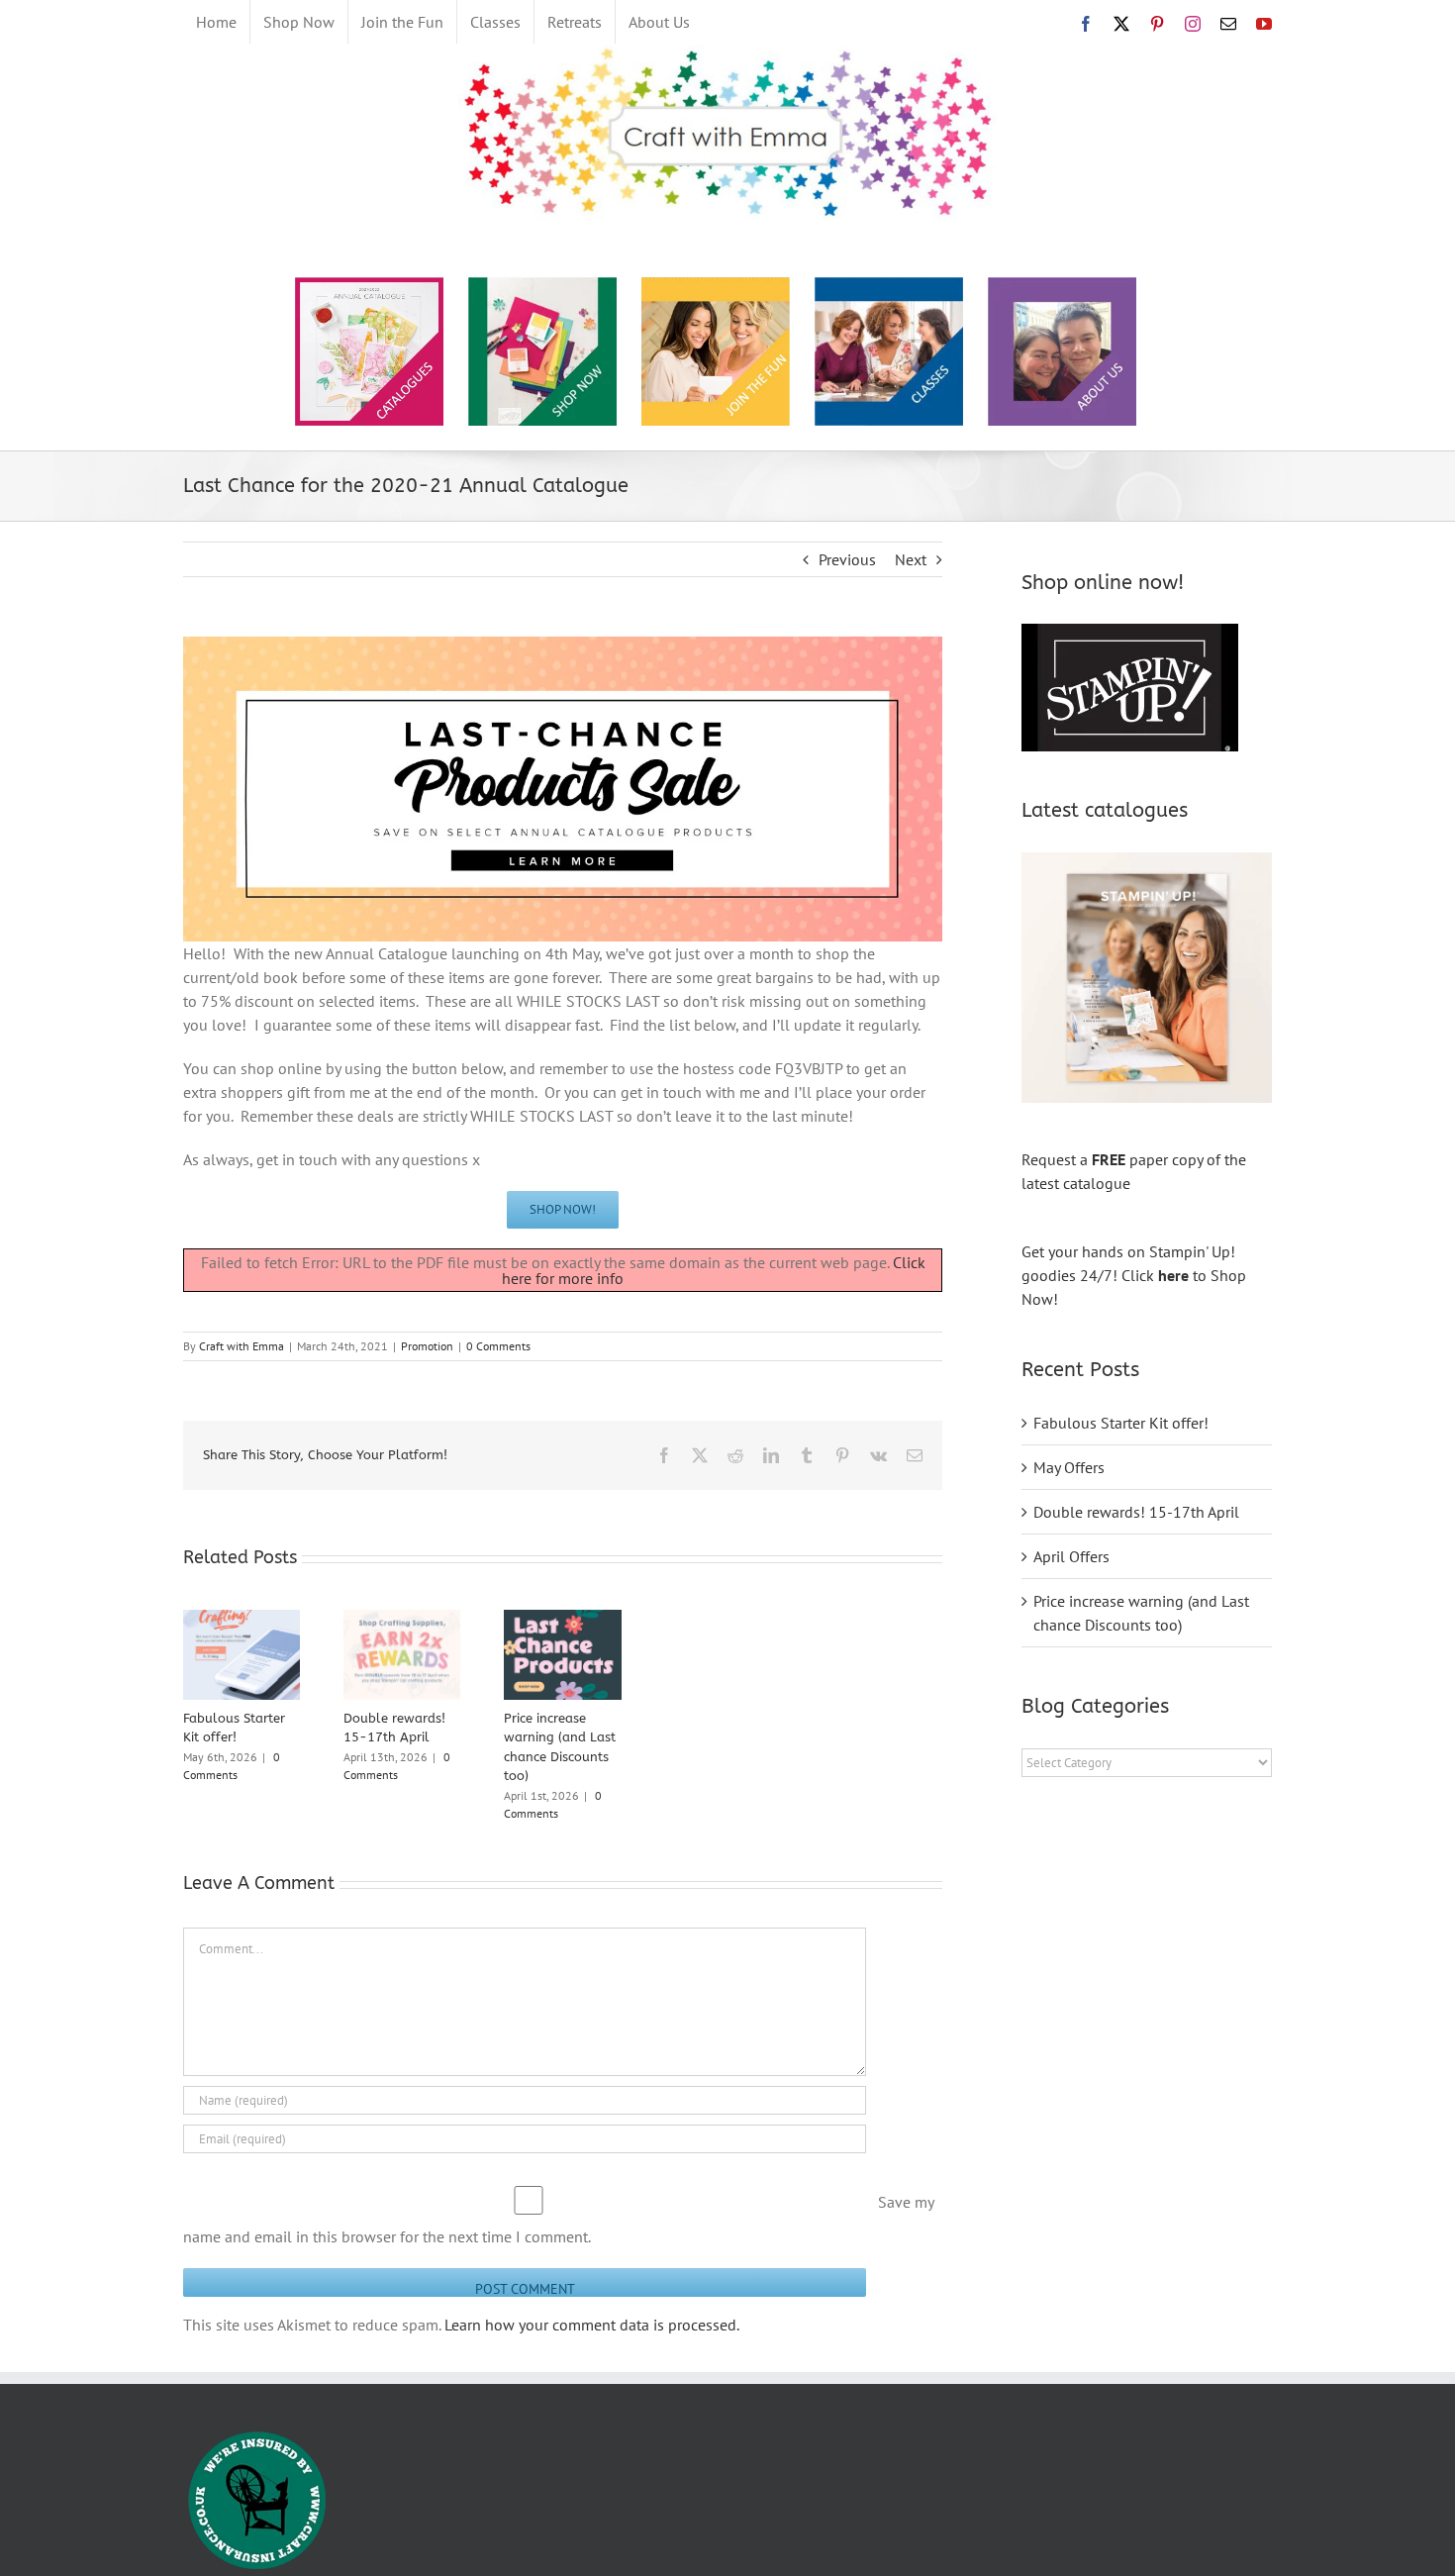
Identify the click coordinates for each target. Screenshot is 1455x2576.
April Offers (1071, 1556)
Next (911, 559)
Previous (847, 559)
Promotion (427, 1346)
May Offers (1069, 1467)
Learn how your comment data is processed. (592, 2325)
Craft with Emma (242, 1346)
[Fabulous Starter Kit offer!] (242, 1620)
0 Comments (498, 1346)
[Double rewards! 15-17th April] (402, 1620)
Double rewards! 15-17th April (1136, 1512)
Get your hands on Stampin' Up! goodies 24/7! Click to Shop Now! (1134, 1275)
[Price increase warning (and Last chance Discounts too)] (562, 1620)
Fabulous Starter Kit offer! (1121, 1423)
